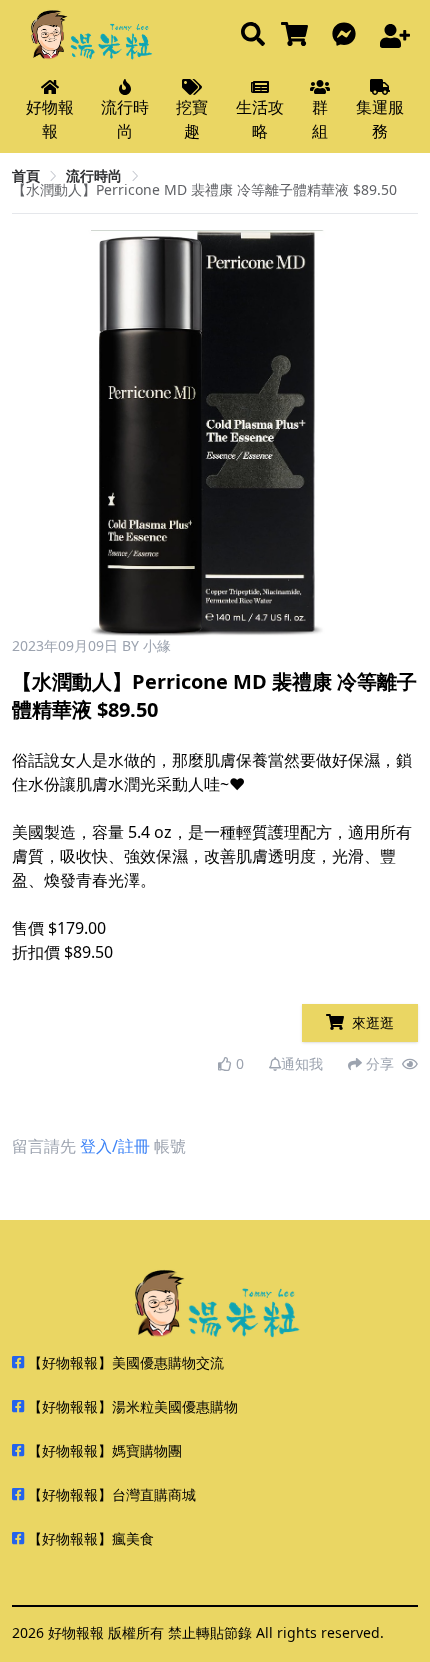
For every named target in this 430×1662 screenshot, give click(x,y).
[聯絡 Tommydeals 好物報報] (348, 35)
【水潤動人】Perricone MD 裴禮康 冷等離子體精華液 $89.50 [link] (204, 189)
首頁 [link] (26, 175)
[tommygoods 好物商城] (298, 35)
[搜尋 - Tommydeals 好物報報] (253, 35)
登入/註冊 (115, 1146)
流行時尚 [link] (94, 175)
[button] (394, 433)
